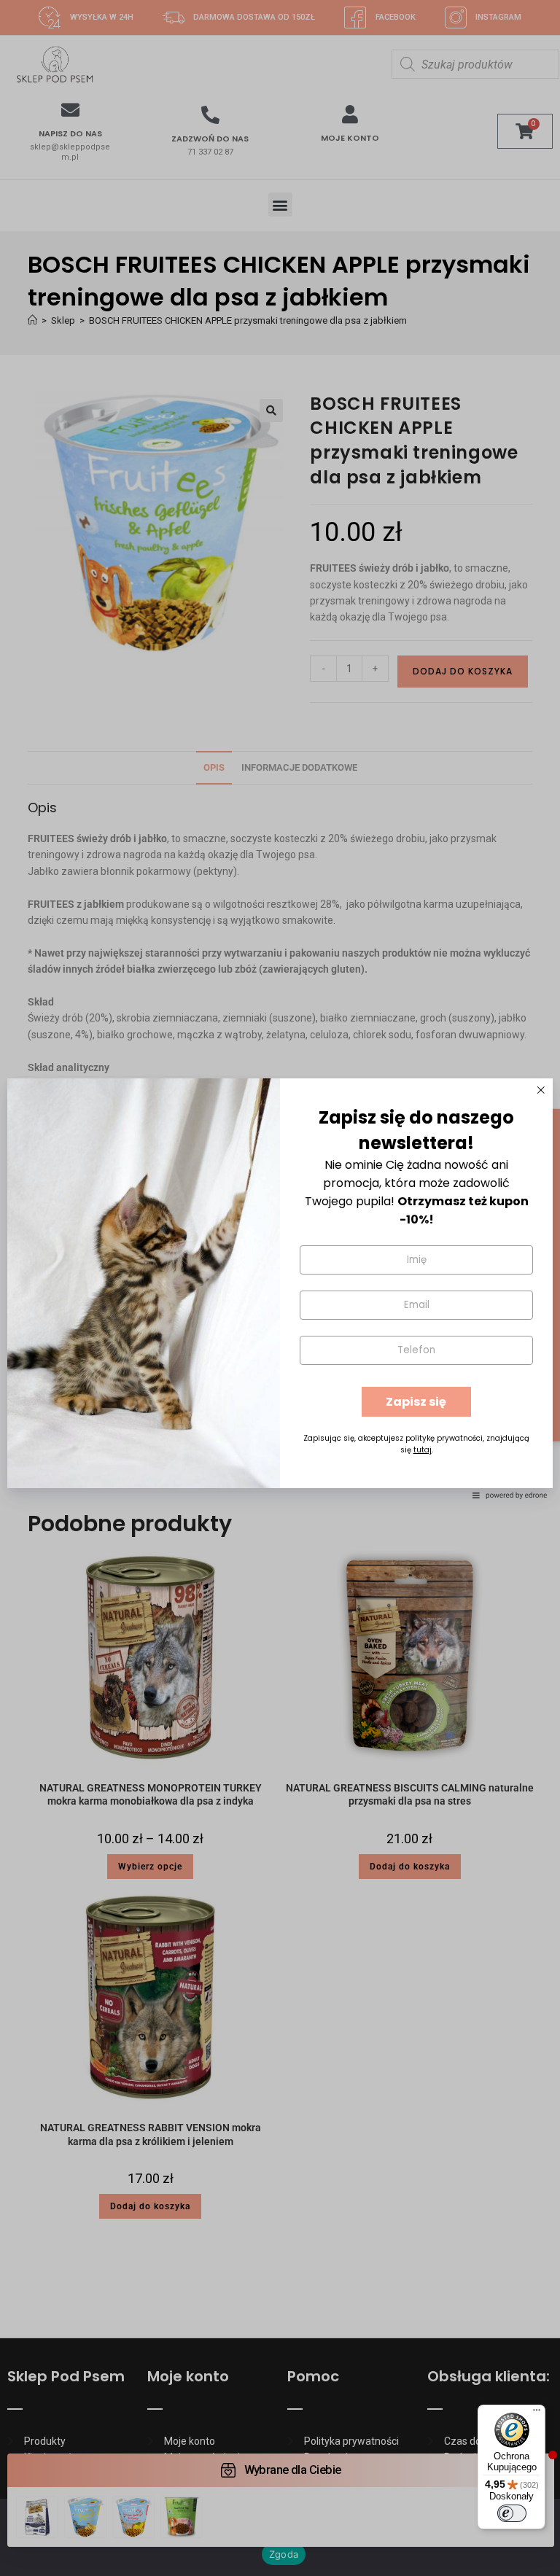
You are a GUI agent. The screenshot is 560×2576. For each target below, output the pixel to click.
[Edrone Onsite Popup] (280, 1288)
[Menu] (537, 2413)
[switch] (512, 2513)
